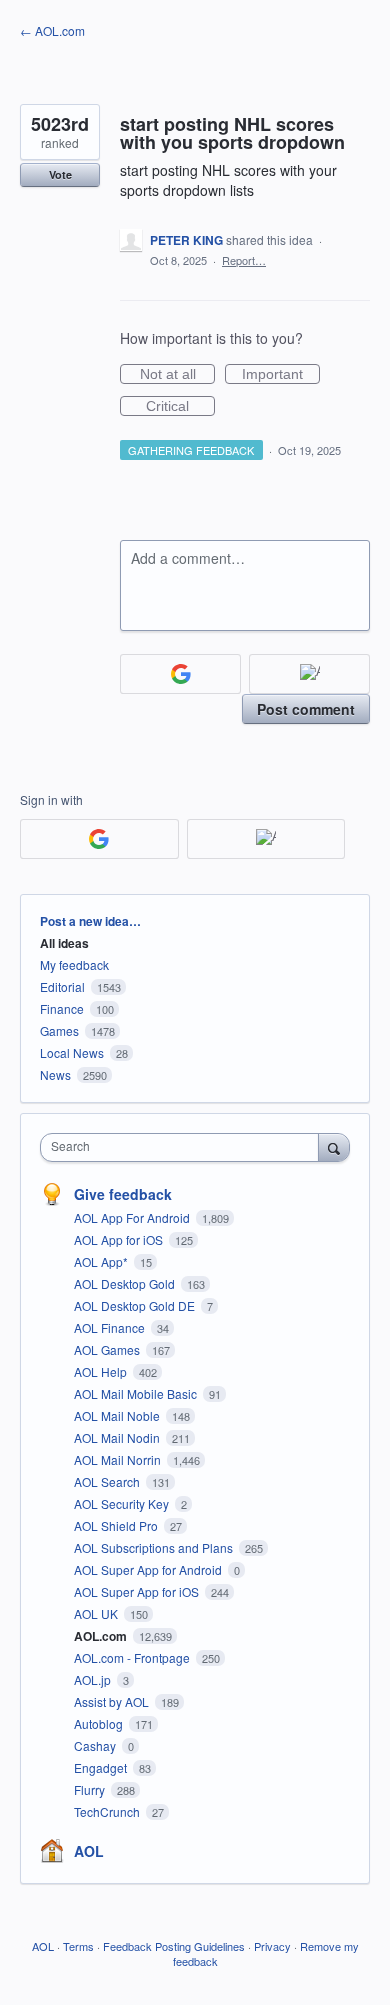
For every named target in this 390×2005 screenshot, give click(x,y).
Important (281, 375)
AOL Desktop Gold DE (136, 1305)
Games (59, 1030)
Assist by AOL (113, 1701)
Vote (60, 174)
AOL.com (102, 1636)
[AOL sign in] (309, 674)
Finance (62, 1008)
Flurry (91, 1789)
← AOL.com (52, 30)
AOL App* (102, 1261)
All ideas (64, 943)
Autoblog (100, 1723)
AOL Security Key (123, 1503)
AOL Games (108, 1349)
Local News (72, 1052)
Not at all (177, 375)
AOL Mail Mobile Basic (137, 1393)
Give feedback (123, 1194)
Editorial (62, 986)
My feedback (74, 964)
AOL (89, 1851)
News (55, 1074)
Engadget (102, 1767)
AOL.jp (94, 1679)
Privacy (272, 1946)
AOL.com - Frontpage (133, 1657)
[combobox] (184, 1147)
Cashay (96, 1745)
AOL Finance (111, 1327)
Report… (244, 260)
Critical (180, 407)
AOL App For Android (133, 1217)
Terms (78, 1946)
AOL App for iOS (120, 1239)
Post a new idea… (90, 921)
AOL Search (108, 1481)
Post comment (306, 709)
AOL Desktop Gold (126, 1283)
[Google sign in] (180, 674)
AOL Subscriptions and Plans (155, 1547)
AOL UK (97, 1613)
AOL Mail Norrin (119, 1459)
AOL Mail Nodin (118, 1437)
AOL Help (102, 1371)
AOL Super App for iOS (138, 1591)
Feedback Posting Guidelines (174, 1946)
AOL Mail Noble (118, 1415)
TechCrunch (108, 1811)
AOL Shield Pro (117, 1525)
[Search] (334, 1147)
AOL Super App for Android (149, 1569)
